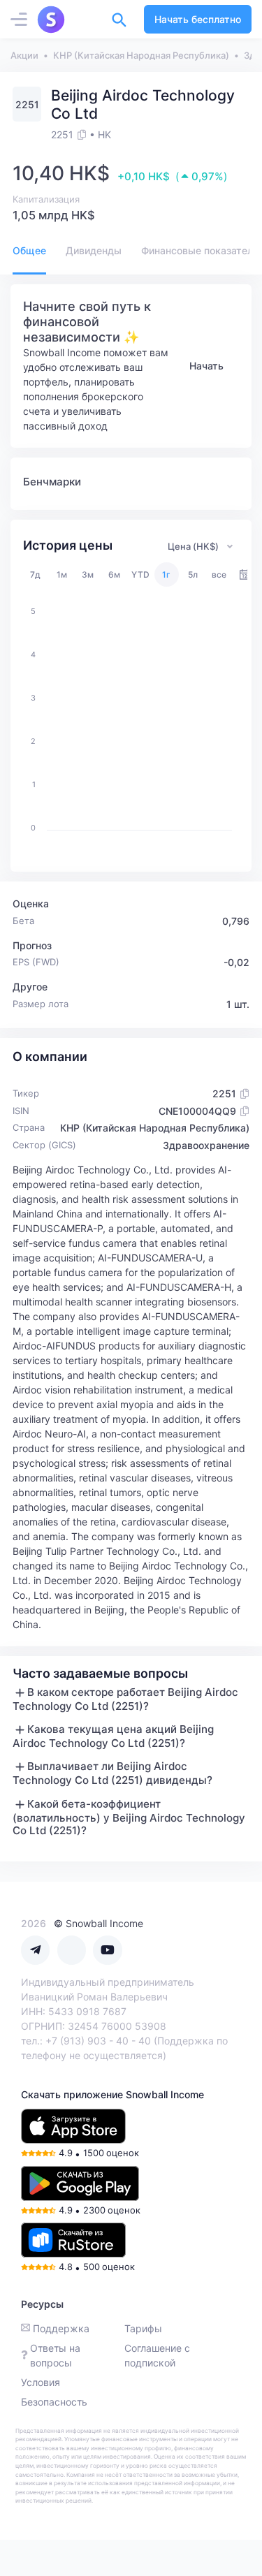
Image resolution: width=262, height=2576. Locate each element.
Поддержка (61, 2328)
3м (88, 575)
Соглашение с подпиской (157, 2355)
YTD (140, 575)
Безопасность (54, 2402)
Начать (206, 366)
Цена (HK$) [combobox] (193, 546)
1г (166, 575)
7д (35, 575)
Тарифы (143, 2328)
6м (114, 575)
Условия (41, 2382)
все (219, 575)
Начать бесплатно (198, 19)
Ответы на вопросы (55, 2355)
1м (62, 575)
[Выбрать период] (245, 575)
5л (193, 575)
